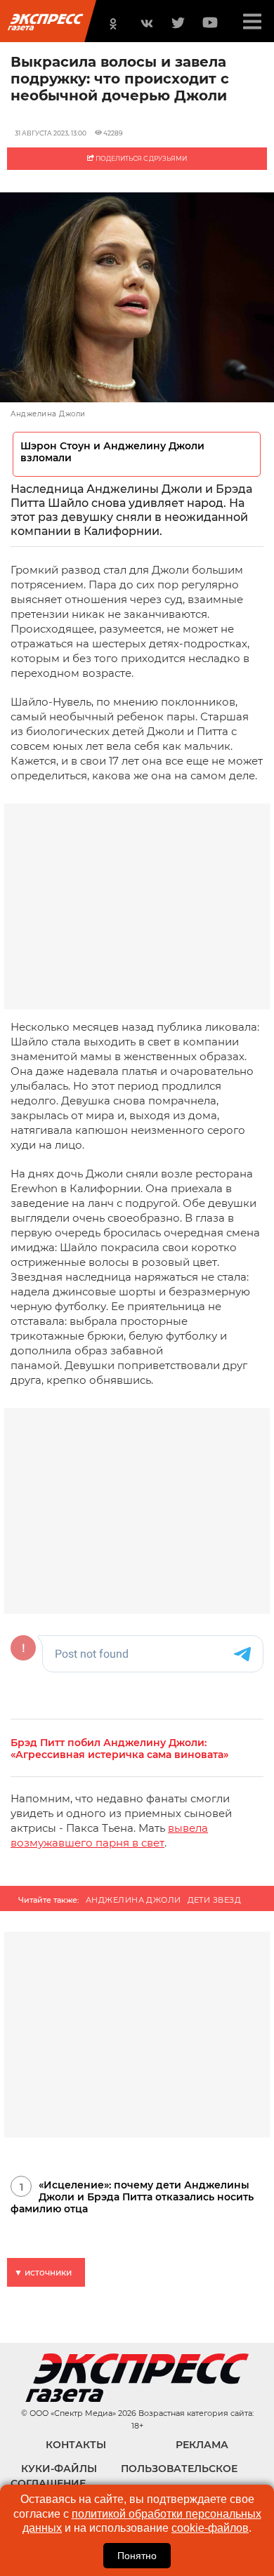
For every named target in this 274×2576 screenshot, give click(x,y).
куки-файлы (59, 2469)
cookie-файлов (210, 2528)
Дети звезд (214, 1900)
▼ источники (43, 2272)
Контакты (76, 2445)
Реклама (202, 2445)
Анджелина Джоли (133, 1900)
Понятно (137, 2556)
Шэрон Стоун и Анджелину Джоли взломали (112, 452)
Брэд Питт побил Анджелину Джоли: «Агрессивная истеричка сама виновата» (119, 1749)
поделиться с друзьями (141, 158)
